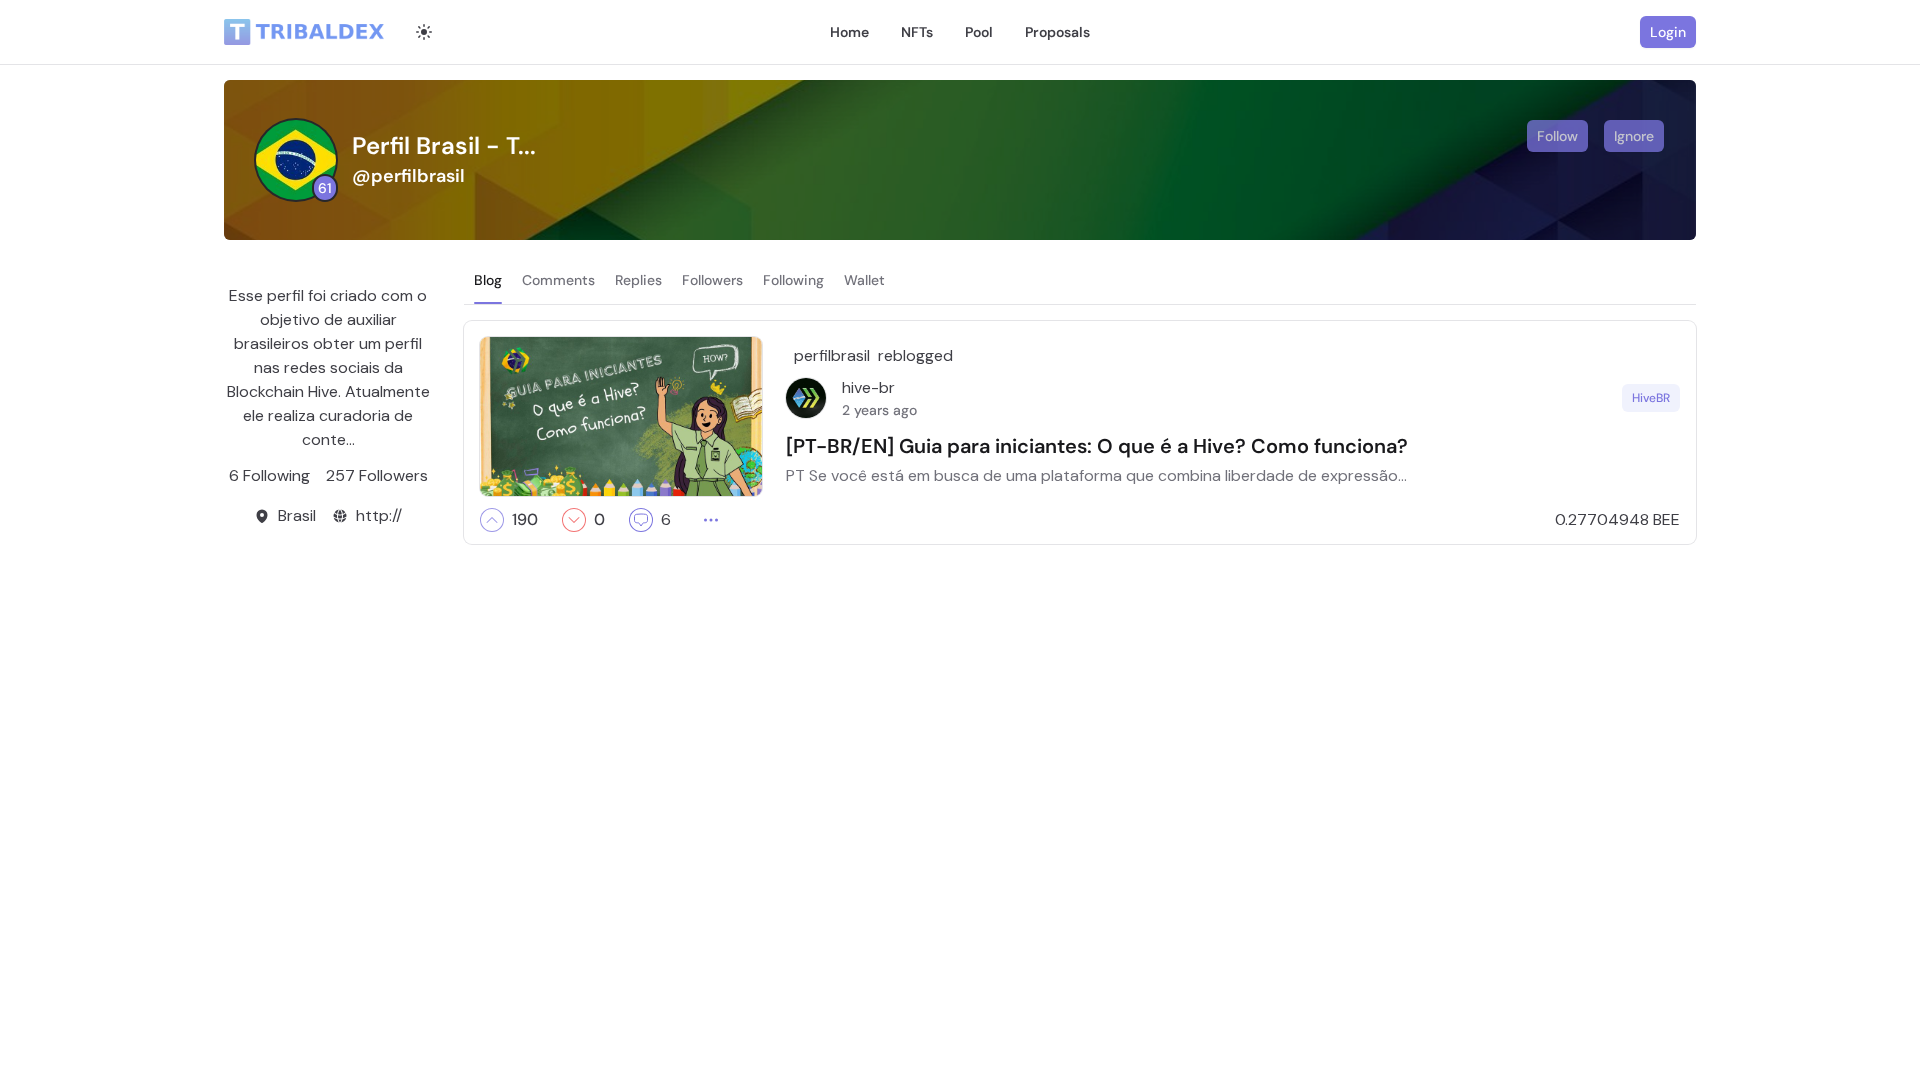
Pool (979, 32)
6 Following (269, 475)
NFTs (917, 32)
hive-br (868, 387)
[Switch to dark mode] (424, 32)
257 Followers (377, 475)
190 (525, 520)
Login (1668, 32)
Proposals (1057, 32)
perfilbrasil (832, 355)
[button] (492, 520)
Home (849, 32)
